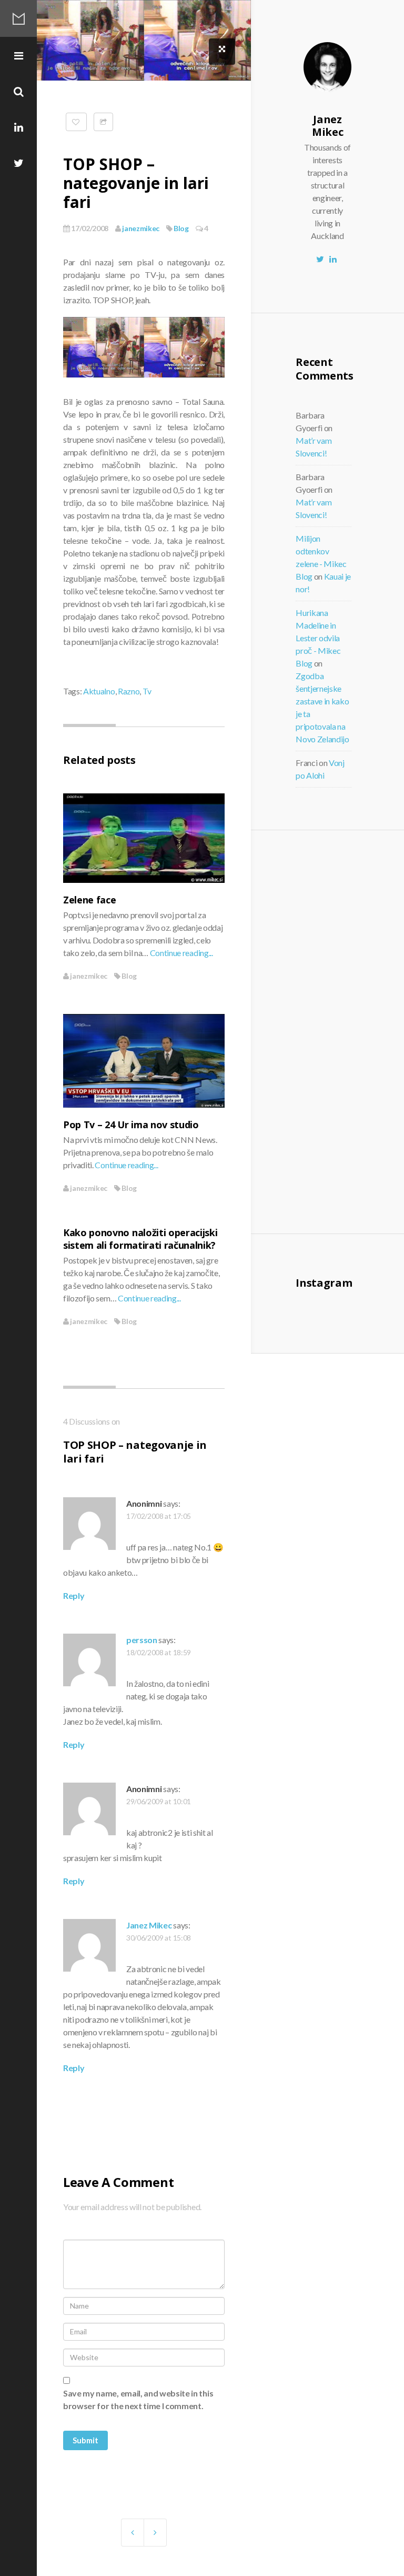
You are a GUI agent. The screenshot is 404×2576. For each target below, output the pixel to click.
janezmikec (140, 228)
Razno (129, 691)
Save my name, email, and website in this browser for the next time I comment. (138, 2399)
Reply (74, 1595)
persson (142, 1640)
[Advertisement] (353, 1030)
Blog (181, 228)
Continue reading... (181, 953)
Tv (147, 691)
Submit (85, 2440)
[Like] (76, 122)
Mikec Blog (18, 18)
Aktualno (99, 691)
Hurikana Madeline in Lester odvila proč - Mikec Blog (318, 638)
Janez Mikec (149, 1925)
